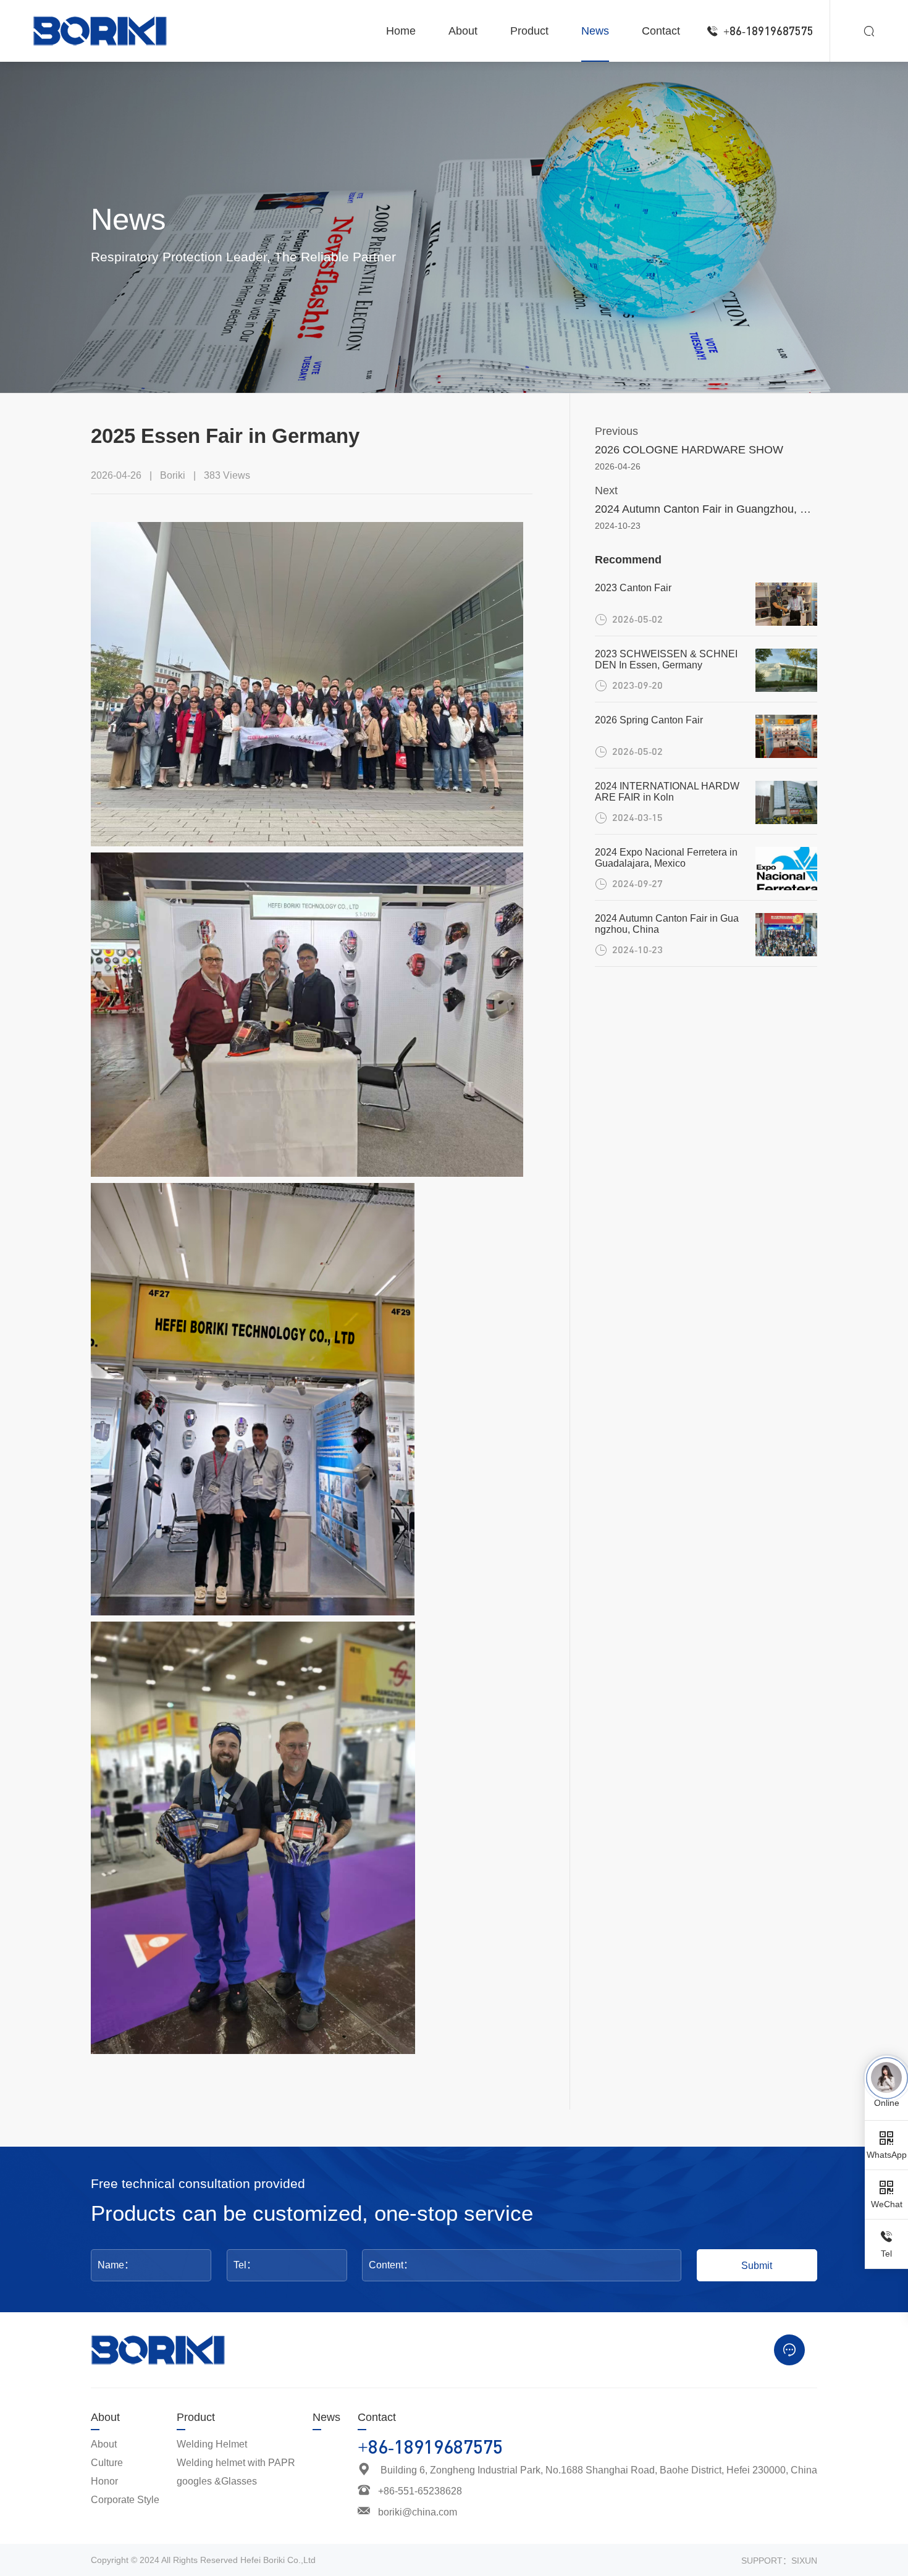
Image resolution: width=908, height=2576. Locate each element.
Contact (377, 2417)
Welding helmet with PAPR (236, 2463)
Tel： (245, 2265)
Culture (107, 2463)
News (326, 2417)
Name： (116, 2265)
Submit (757, 2265)
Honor (104, 2481)
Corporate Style (125, 2500)
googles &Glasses (217, 2481)
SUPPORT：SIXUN (779, 2561)
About (105, 2417)
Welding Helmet (212, 2444)
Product (196, 2417)
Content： (391, 2265)
